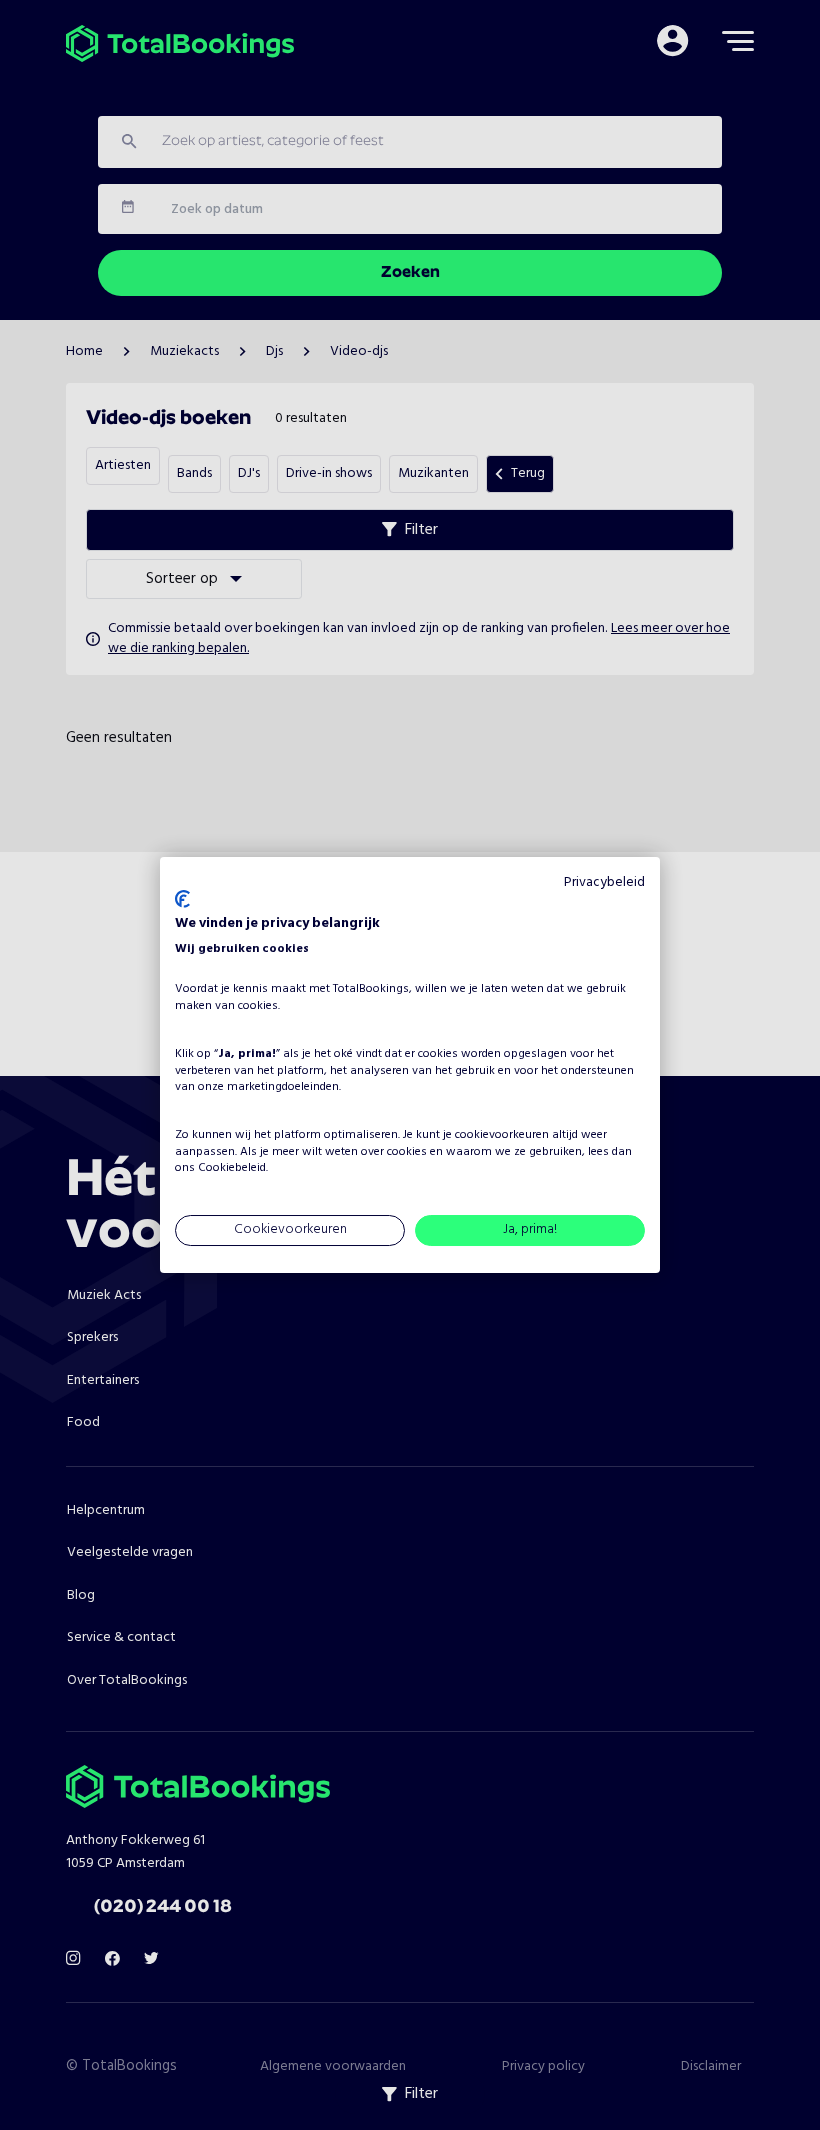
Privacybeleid (604, 882)
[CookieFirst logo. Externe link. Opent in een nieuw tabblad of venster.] (182, 899)
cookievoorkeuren (502, 1135)
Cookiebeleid (232, 1169)
